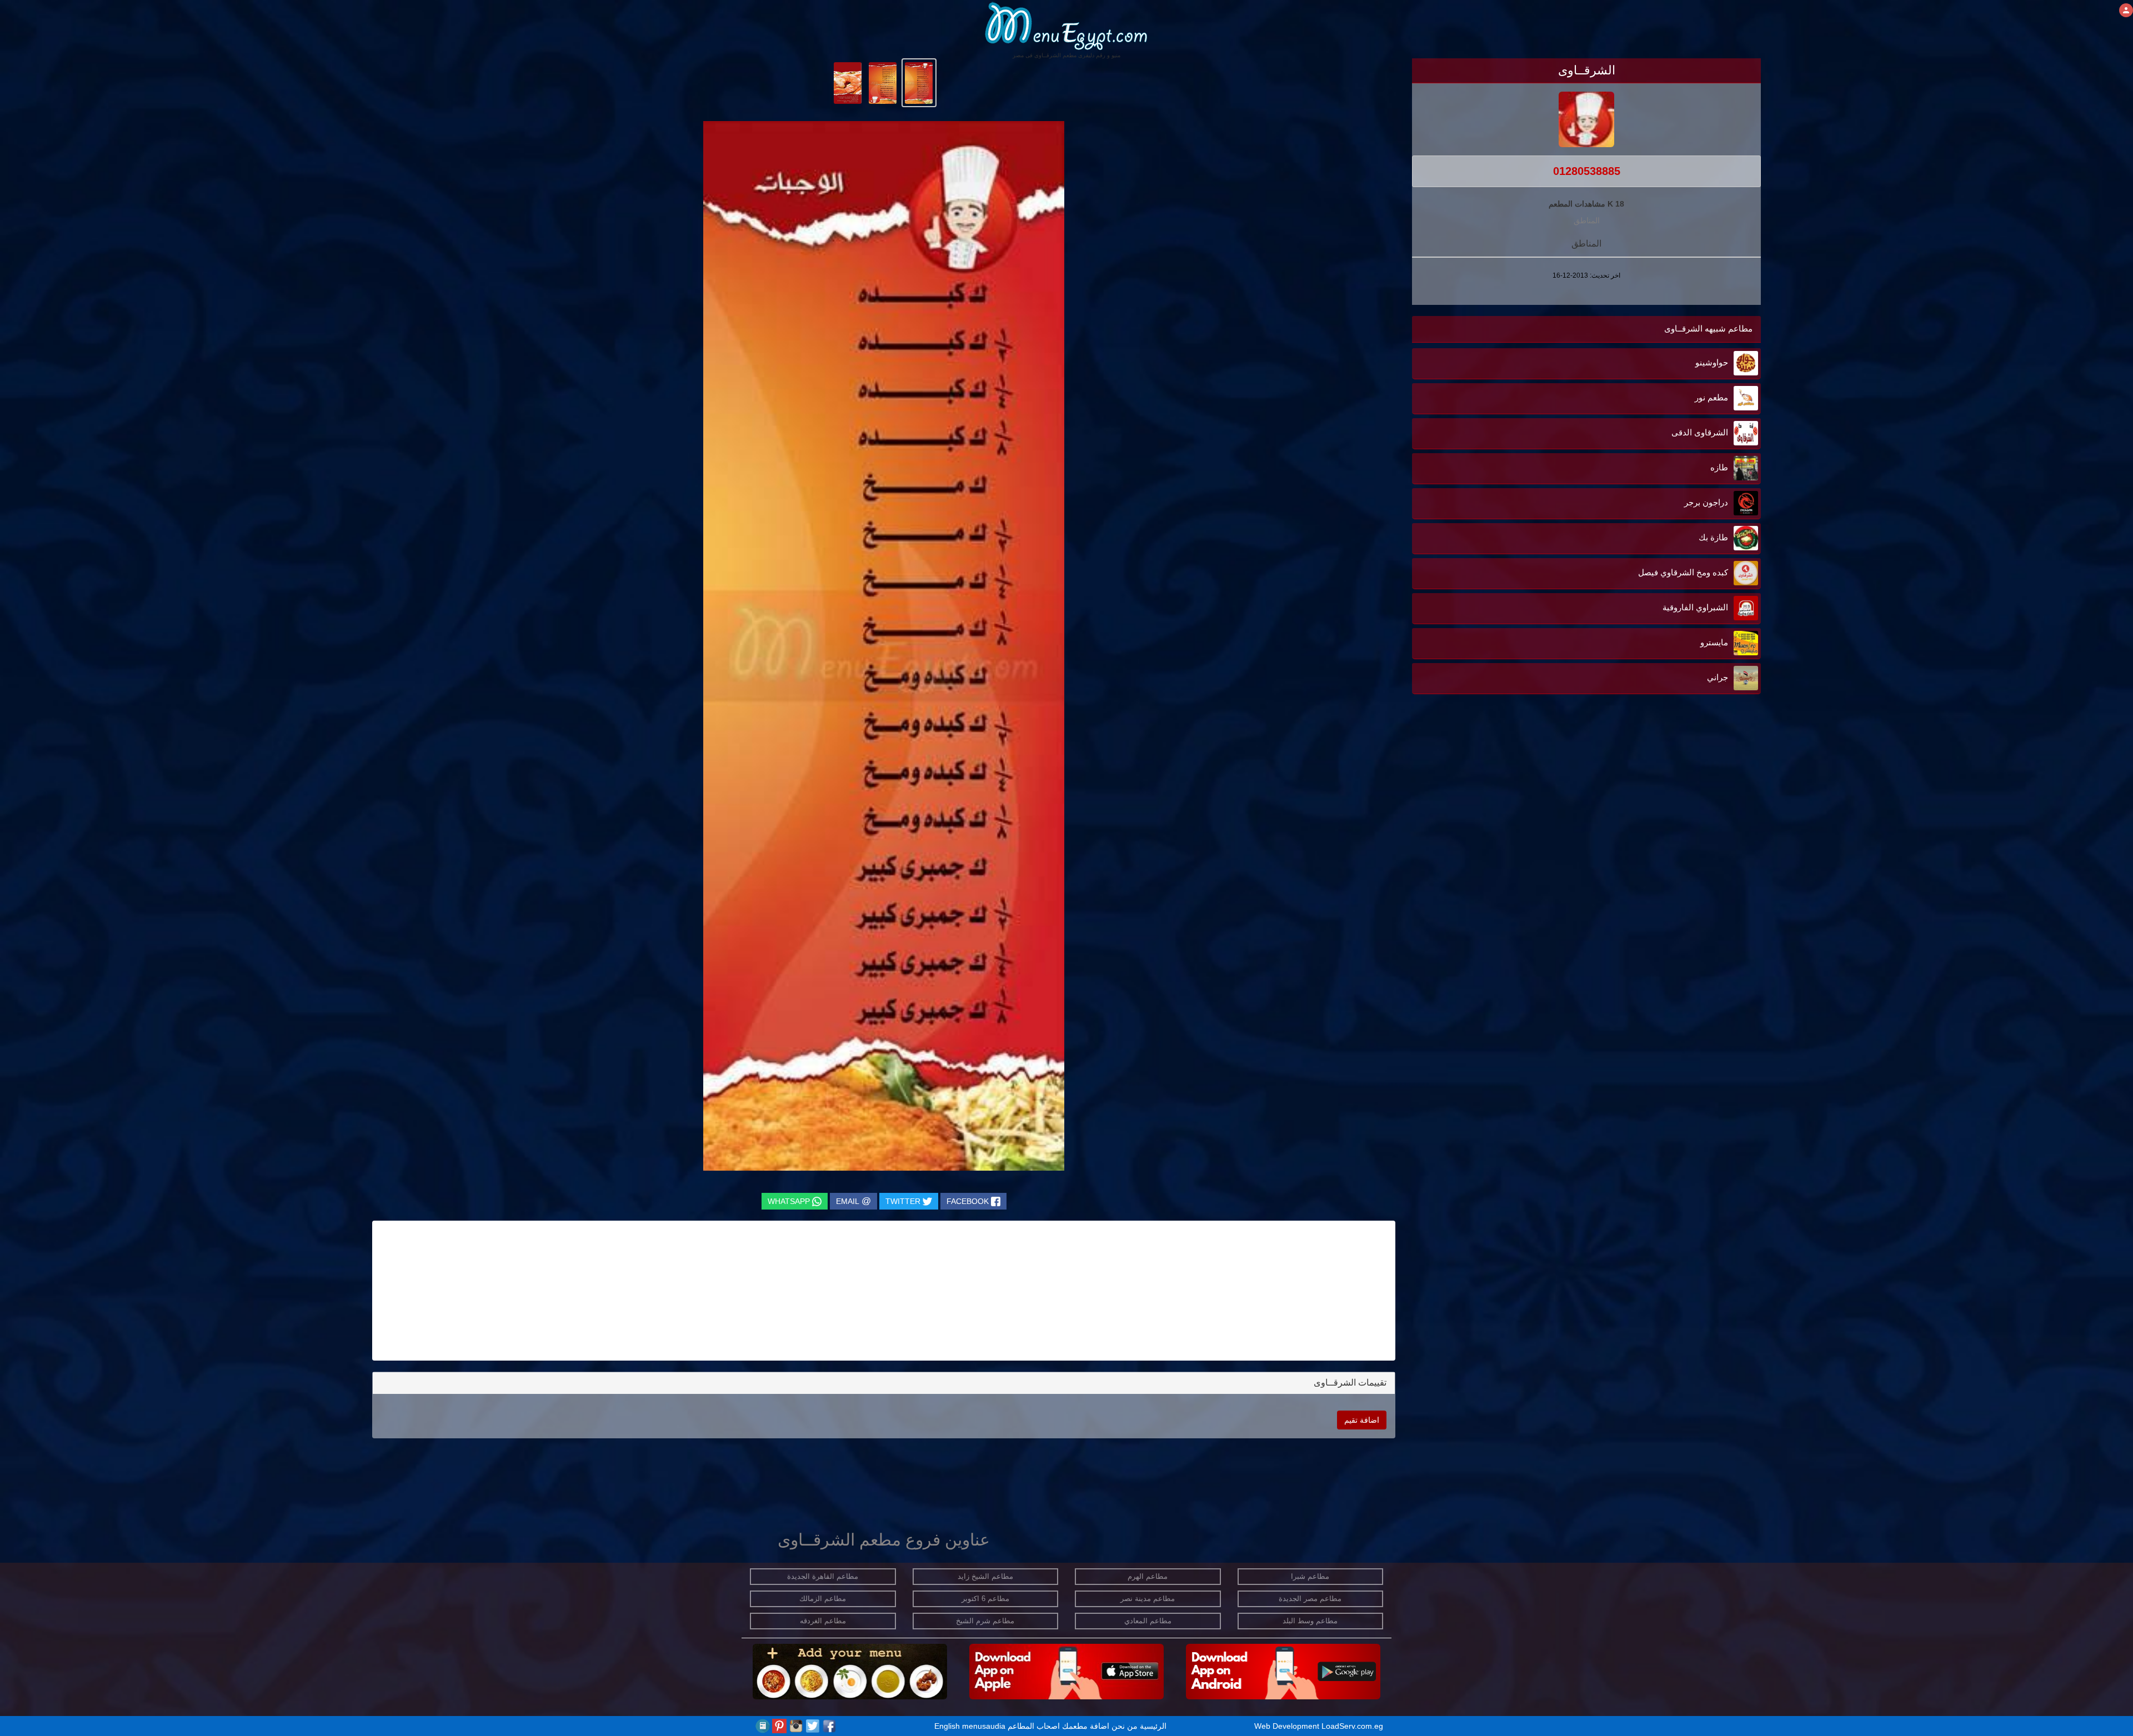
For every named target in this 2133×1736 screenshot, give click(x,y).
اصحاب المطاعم (1034, 1726)
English (947, 1726)
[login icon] (2126, 10)
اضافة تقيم (1362, 1420)
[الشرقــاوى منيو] (919, 82)
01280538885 (1587, 171)
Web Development (1288, 1726)
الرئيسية (1153, 1726)
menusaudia (984, 1726)
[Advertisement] (1691, 865)
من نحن (1125, 1726)
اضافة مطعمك (1086, 1726)
